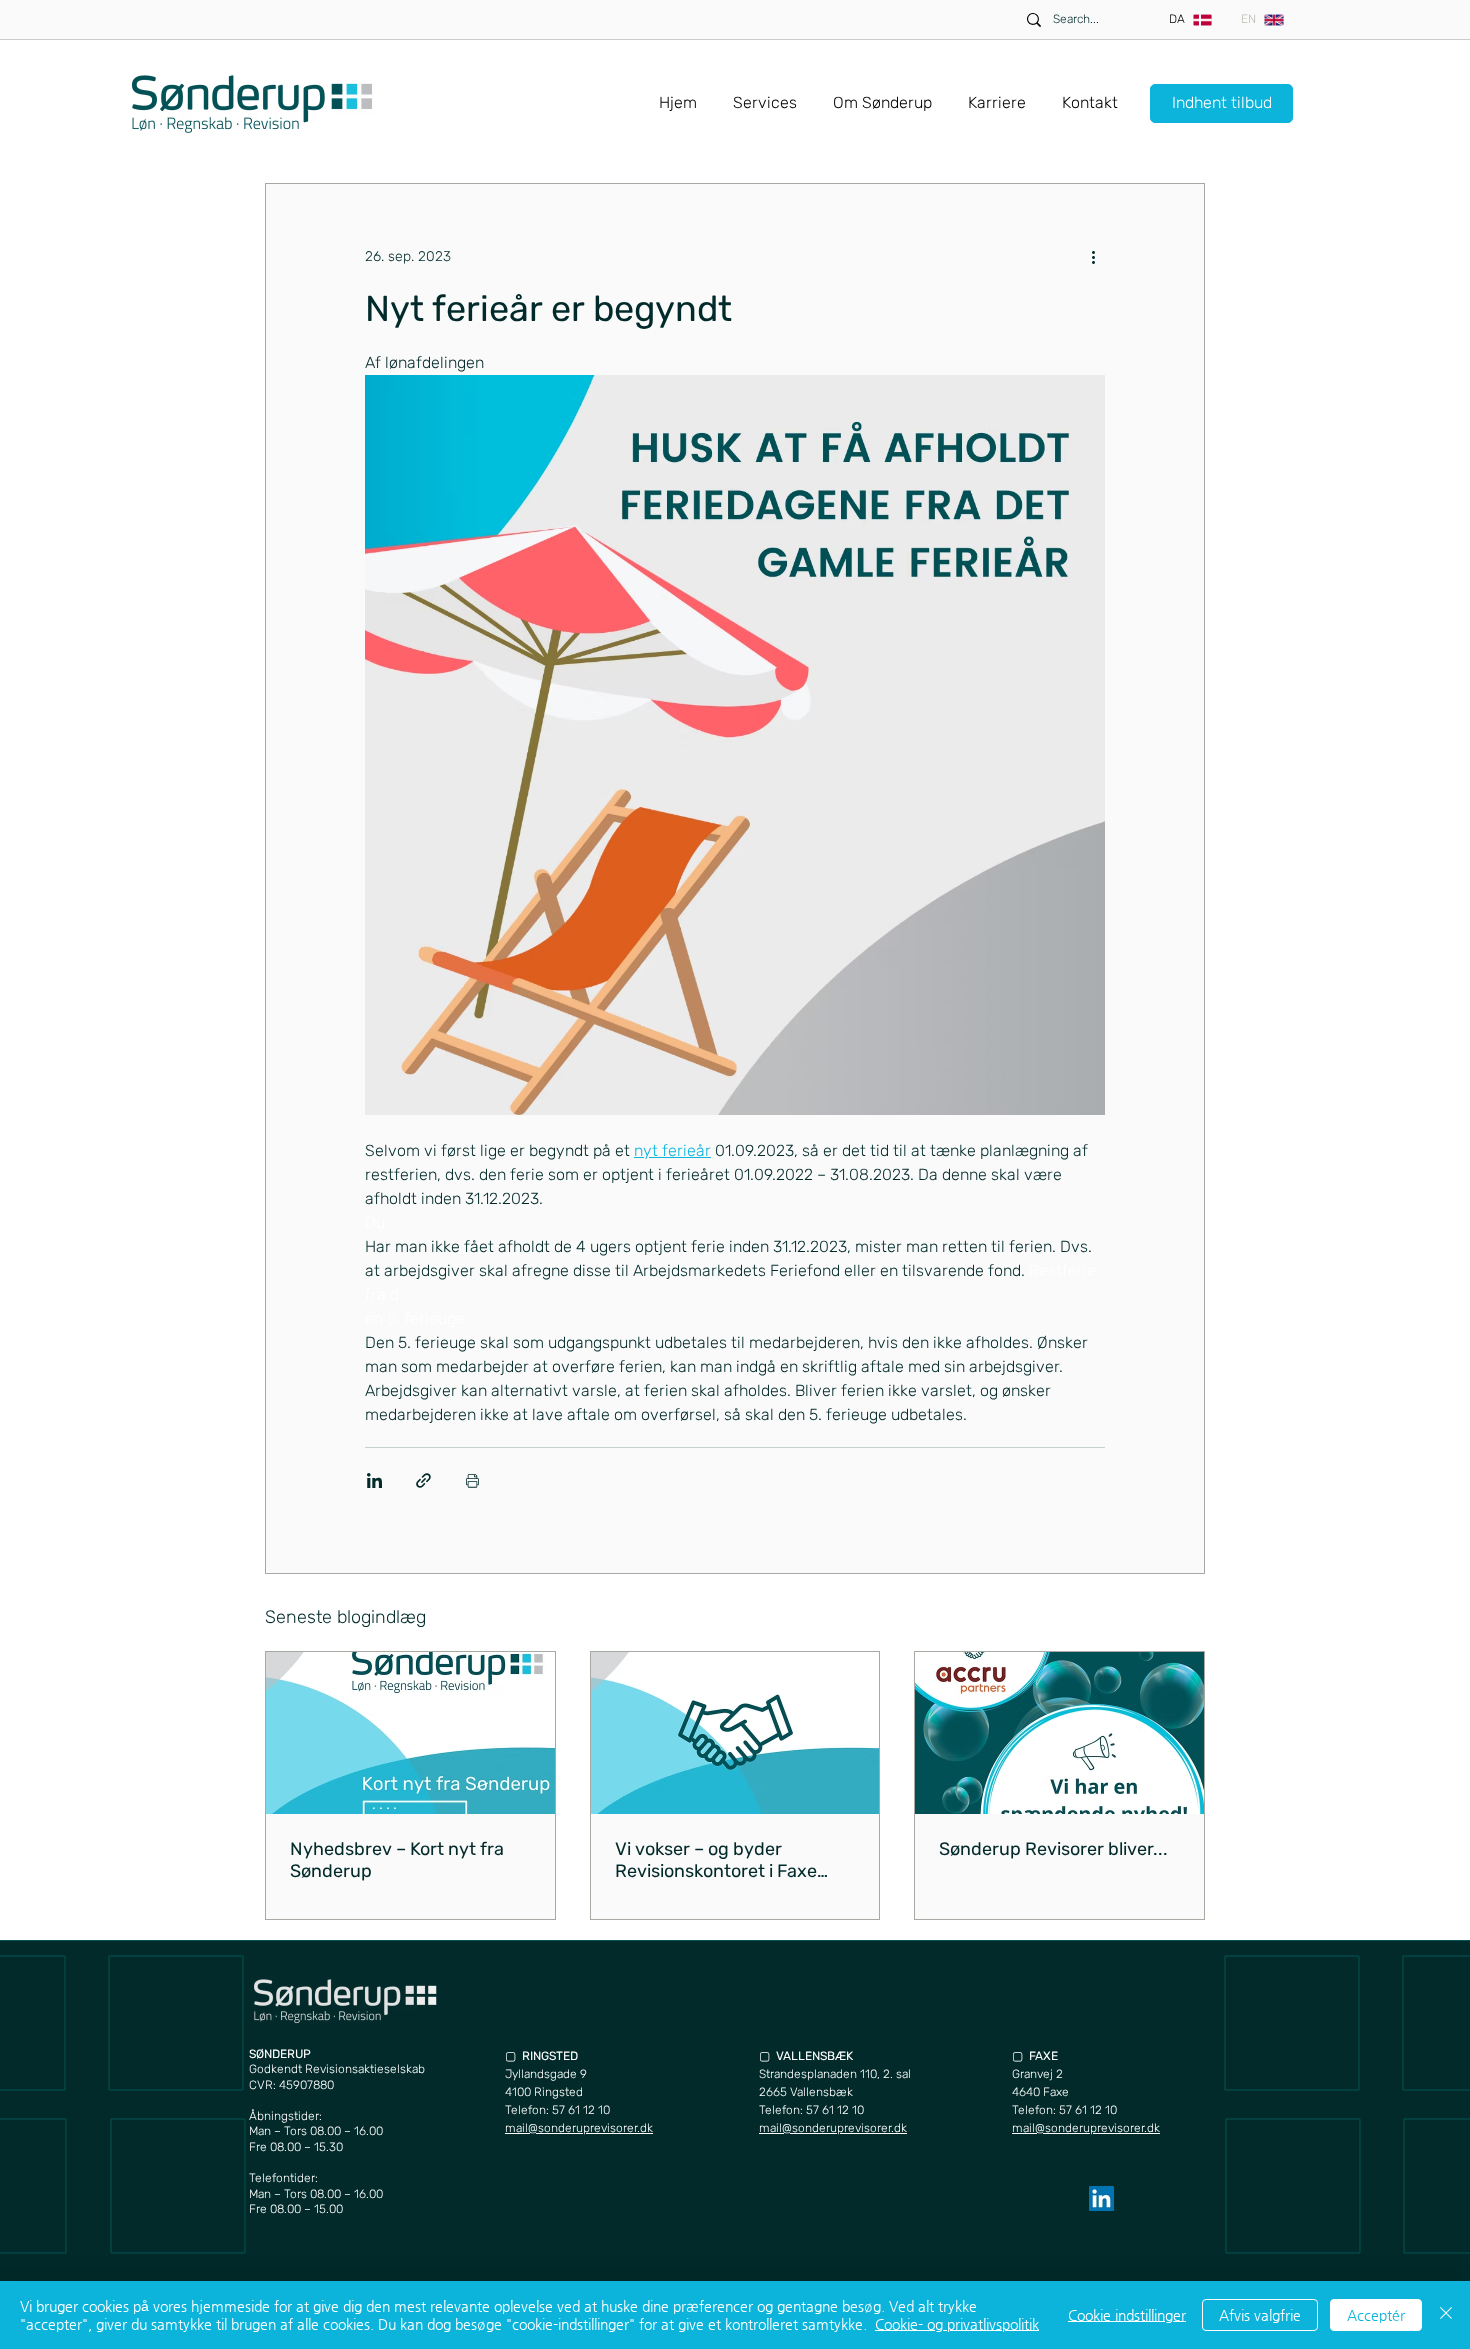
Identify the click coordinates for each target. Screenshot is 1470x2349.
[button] (765, 94)
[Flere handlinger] (1093, 256)
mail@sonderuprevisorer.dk (579, 2128)
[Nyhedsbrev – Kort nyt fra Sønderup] (410, 1733)
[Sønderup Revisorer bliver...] (1059, 1733)
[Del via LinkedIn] (374, 1480)
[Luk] (1446, 2315)
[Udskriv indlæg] (472, 1480)
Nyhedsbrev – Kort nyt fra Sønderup (397, 1860)
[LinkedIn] (1101, 2198)
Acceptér (1376, 2315)
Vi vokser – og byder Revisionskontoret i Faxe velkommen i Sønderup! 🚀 (725, 1860)
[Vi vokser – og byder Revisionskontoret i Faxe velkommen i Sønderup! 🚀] (735, 1733)
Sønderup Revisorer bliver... (1053, 1849)
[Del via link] (423, 1480)
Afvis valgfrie (1260, 2315)
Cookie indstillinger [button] (1127, 2315)
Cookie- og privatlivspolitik (957, 2324)
